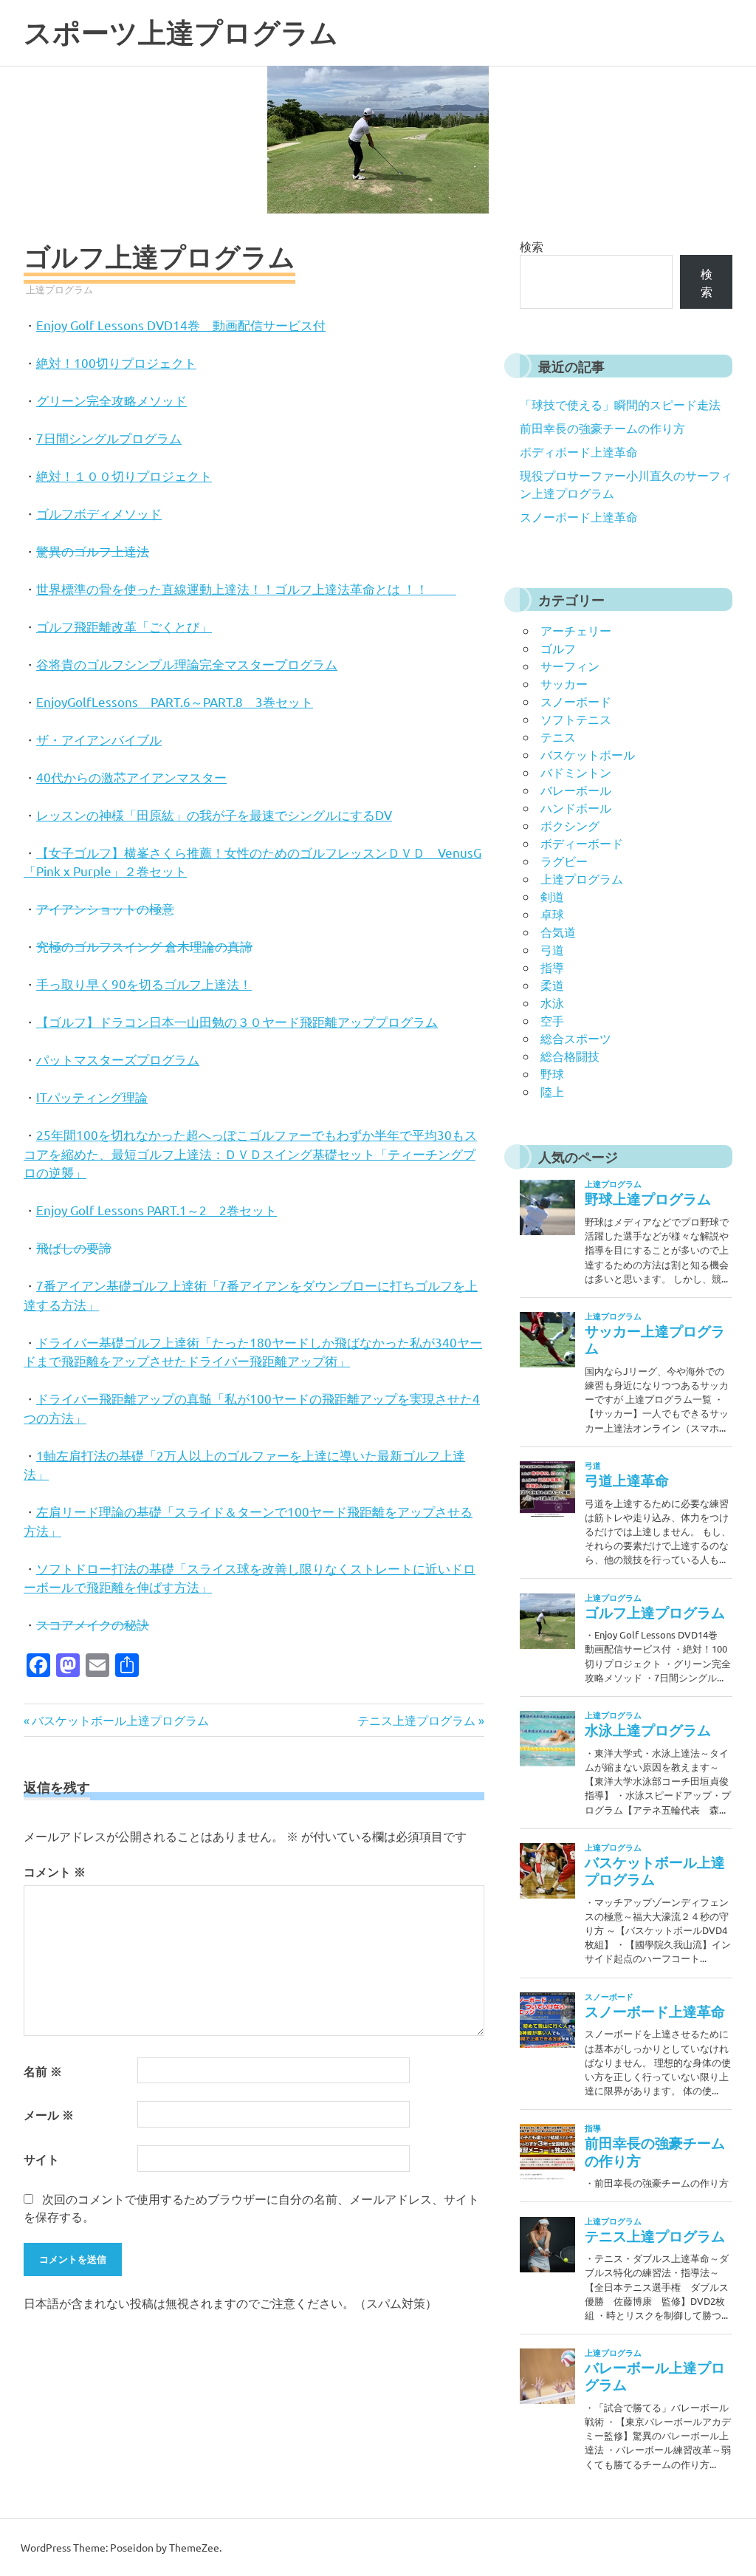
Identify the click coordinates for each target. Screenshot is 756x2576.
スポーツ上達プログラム (181, 33)
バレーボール (576, 790)
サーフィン (570, 666)
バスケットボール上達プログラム (120, 1720)
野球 (552, 1073)
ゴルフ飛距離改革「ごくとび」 (124, 626)
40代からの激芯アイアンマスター (131, 777)
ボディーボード (582, 843)
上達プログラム (59, 289)
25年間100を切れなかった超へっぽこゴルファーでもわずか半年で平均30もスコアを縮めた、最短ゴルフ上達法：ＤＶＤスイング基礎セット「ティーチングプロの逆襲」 (250, 1153)
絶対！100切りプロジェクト (116, 362)
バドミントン (576, 772)
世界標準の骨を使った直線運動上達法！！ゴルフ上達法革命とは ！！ (246, 588)
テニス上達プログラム (416, 1720)
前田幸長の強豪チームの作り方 (602, 428)
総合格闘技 (570, 1056)
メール (49, 2115)
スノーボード (576, 701)
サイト (41, 2159)
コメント (55, 1872)
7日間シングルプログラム (109, 438)
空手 (552, 1020)
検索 (532, 246)
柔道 (552, 985)
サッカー (564, 683)
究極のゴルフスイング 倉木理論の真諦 (144, 946)
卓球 (552, 914)
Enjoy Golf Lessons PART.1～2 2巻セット (157, 1210)
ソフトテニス (576, 719)
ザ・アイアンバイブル (99, 739)
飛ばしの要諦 (74, 1247)
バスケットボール (588, 754)
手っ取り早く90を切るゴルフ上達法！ (144, 984)
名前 (43, 2071)
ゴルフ (558, 648)
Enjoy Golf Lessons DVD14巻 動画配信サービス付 (181, 325)
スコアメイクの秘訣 (93, 1624)
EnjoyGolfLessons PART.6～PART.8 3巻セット (175, 701)
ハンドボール (576, 807)
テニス (558, 737)
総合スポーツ (576, 1038)
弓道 (552, 949)
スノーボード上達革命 (579, 516)
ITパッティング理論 (92, 1097)
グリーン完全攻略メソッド (111, 400)
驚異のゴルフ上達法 (93, 551)
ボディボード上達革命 (579, 451)
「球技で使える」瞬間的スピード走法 (620, 404)
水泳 (552, 1002)
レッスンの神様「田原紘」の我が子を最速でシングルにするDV (214, 814)
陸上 (552, 1091)
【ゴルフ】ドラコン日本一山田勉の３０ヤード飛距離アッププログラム (237, 1021)
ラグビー (564, 861)
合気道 (558, 932)
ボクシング (570, 825)
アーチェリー (576, 630)
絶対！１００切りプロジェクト (124, 475)
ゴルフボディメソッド (99, 513)
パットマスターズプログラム (118, 1059)
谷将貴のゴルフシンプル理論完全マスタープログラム (187, 664)
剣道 (552, 896)
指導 (552, 967)
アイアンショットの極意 (105, 908)
